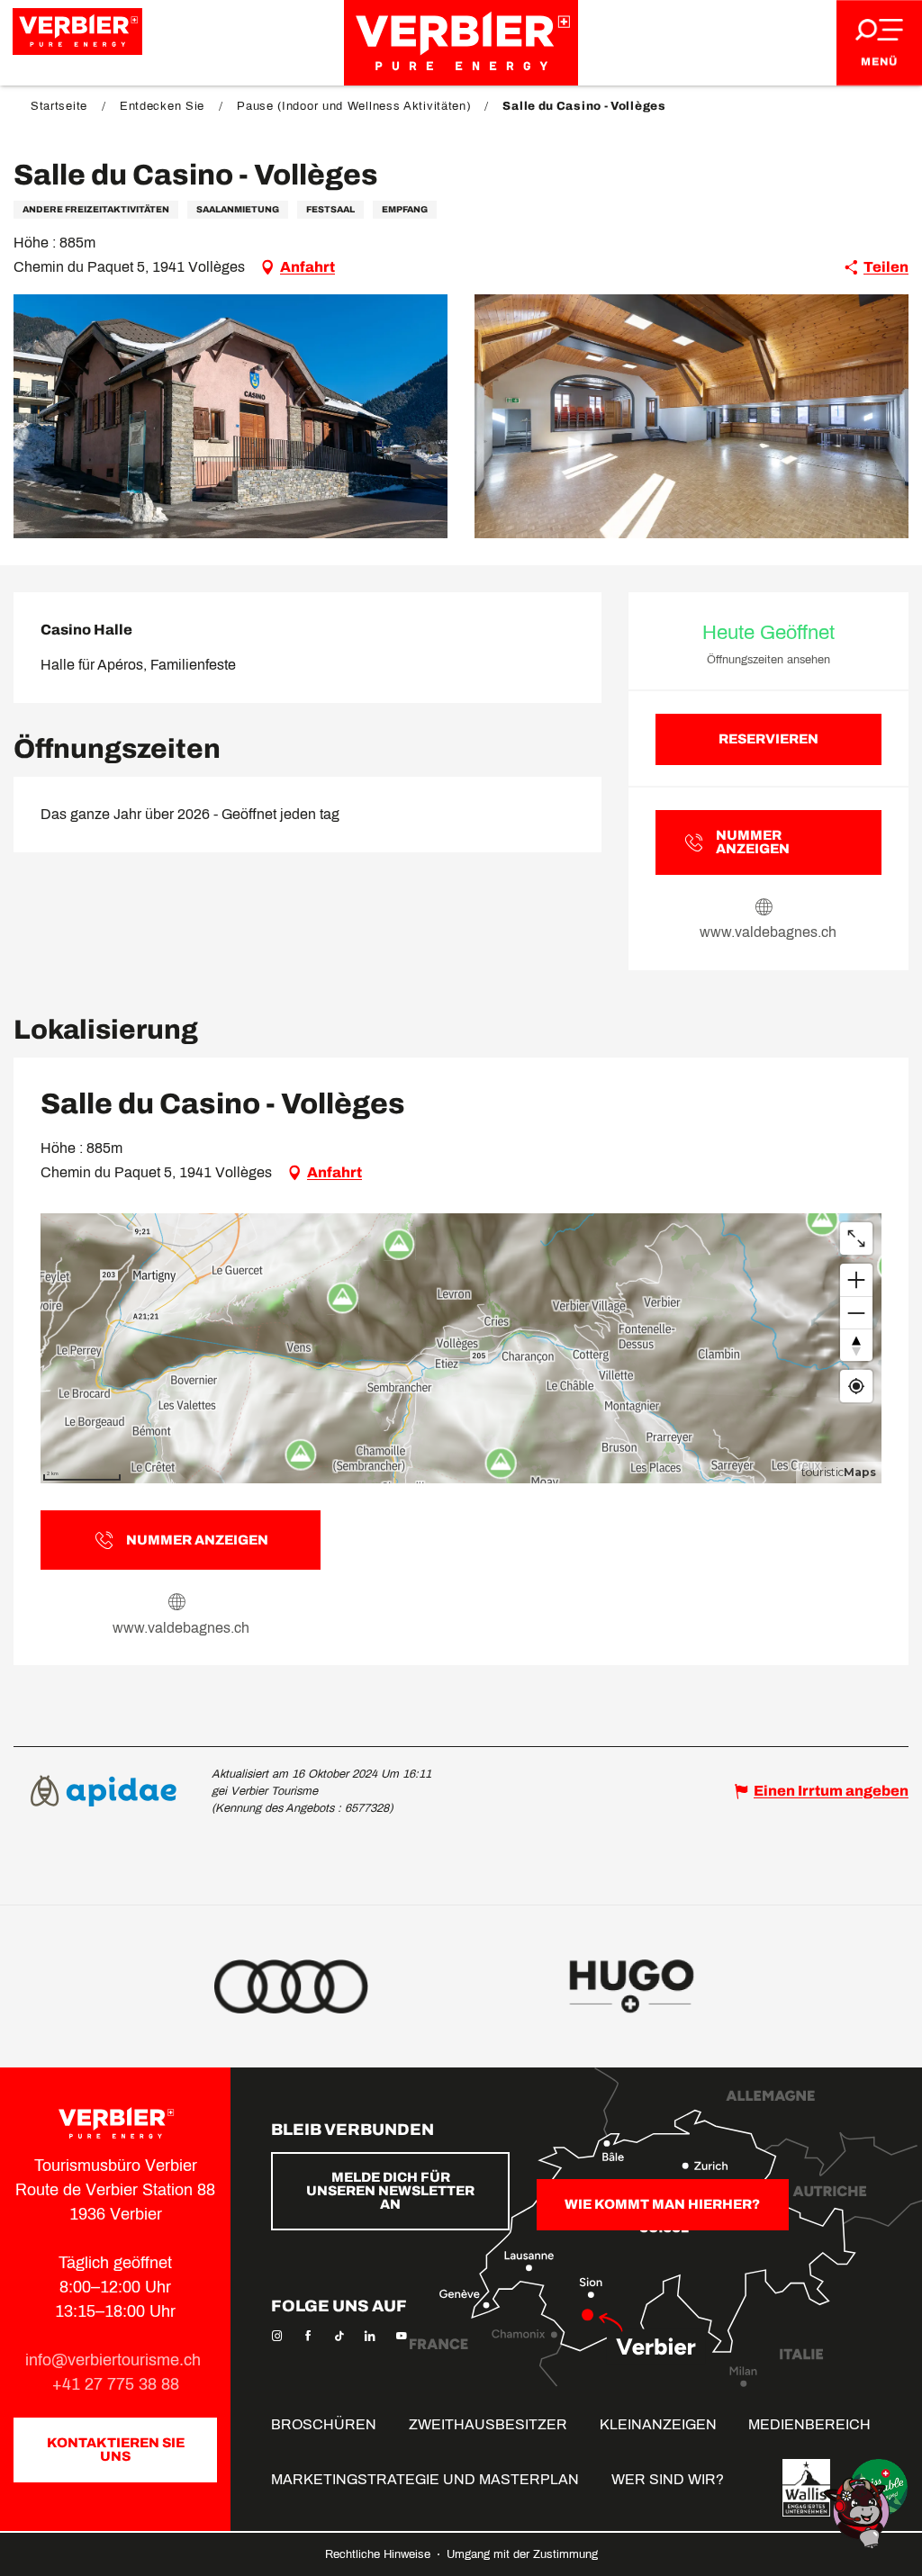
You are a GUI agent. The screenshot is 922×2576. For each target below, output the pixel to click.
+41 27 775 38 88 (116, 2384)
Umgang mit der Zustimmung (522, 2554)
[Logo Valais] (806, 2488)
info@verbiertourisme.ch (115, 2360)
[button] (230, 416)
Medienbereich (809, 2424)
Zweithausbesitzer (488, 2424)
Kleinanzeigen (658, 2424)
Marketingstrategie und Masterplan (425, 2479)
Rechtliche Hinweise (380, 2554)
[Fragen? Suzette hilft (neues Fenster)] (859, 2512)
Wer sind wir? (668, 2479)
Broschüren (324, 2424)
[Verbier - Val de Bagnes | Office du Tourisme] (461, 43)
